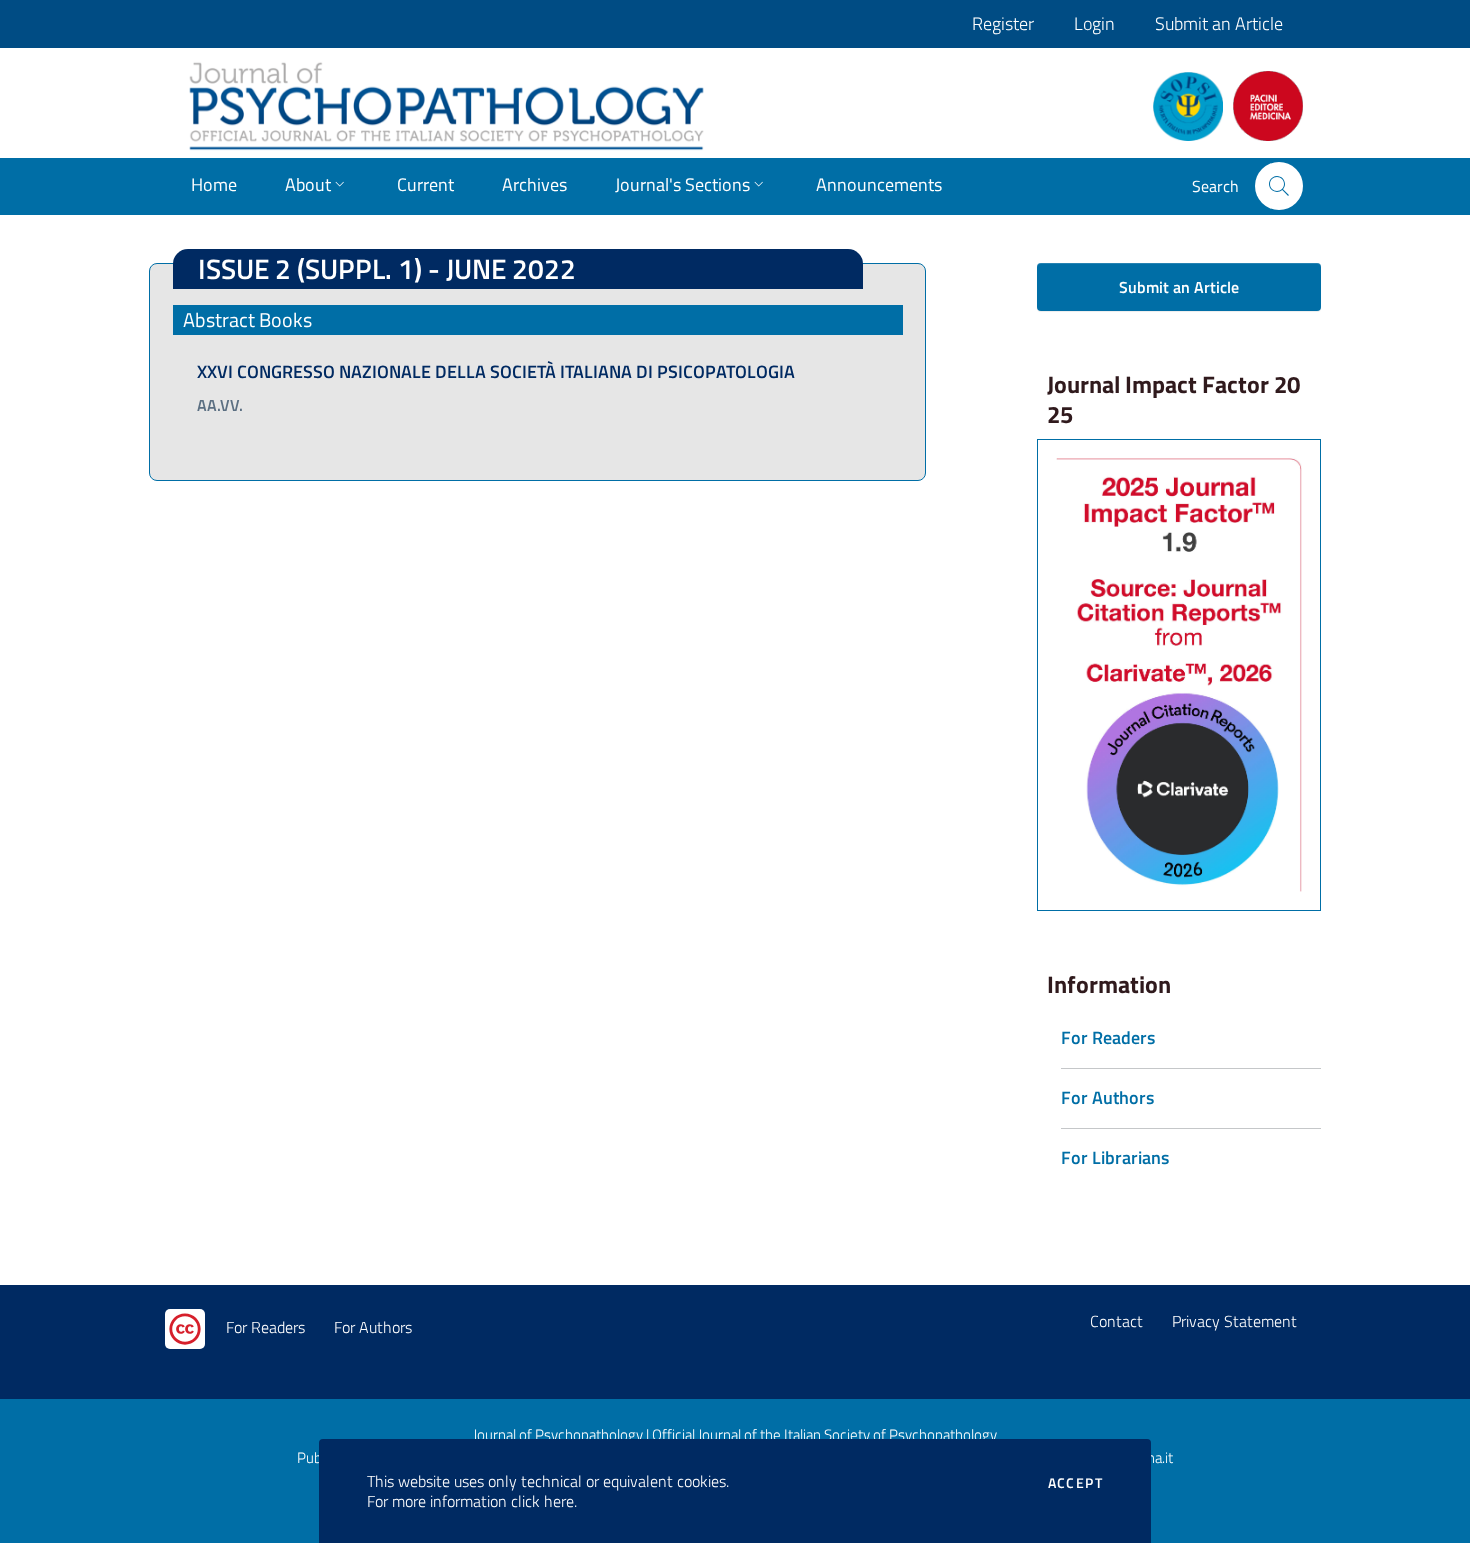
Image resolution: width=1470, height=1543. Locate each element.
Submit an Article (1219, 23)
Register (1003, 23)
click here (542, 1501)
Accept (1075, 1483)
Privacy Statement (1234, 1321)
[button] (1279, 186)
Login (1094, 23)
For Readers (265, 1327)
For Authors (373, 1327)
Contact (1116, 1321)
